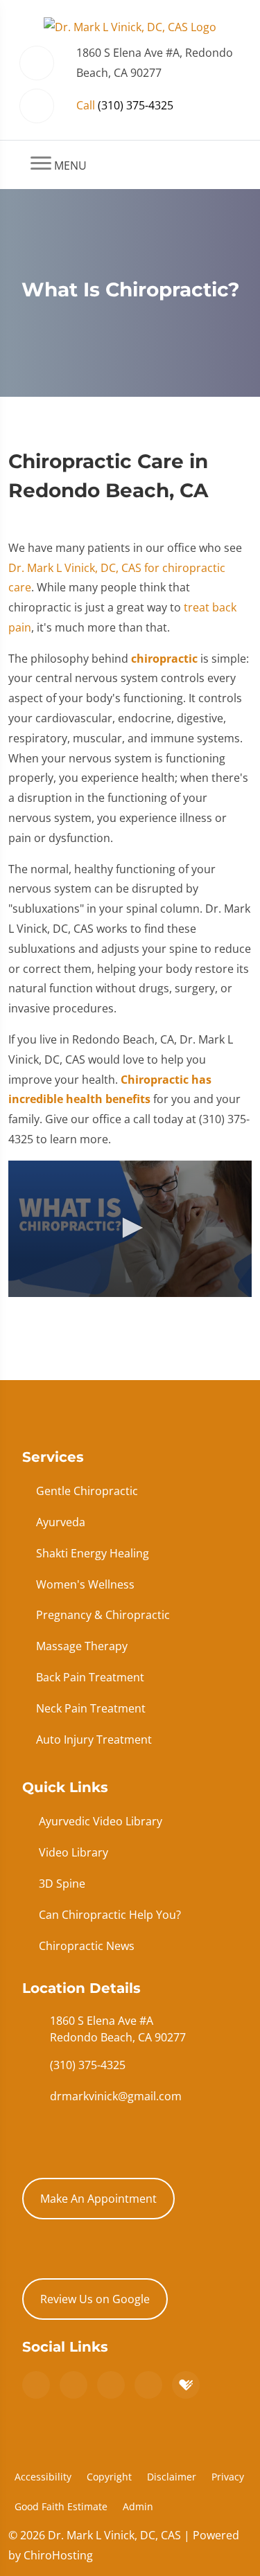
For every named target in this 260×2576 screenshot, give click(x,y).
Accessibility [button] (43, 2477)
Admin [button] (138, 2506)
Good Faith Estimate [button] (61, 2506)
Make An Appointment (98, 2199)
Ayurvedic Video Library (101, 1821)
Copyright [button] (109, 2477)
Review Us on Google (95, 2299)
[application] (130, 1229)
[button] (130, 1228)
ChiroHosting (58, 2555)
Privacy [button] (228, 2477)
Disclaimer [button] (172, 2477)
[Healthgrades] (186, 2385)
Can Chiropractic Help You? (110, 1915)
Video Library (73, 1852)
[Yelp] (111, 2385)
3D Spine (62, 1884)
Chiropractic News (87, 1946)
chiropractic (164, 659)
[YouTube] (148, 2385)
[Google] (36, 2385)
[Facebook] (73, 2385)
